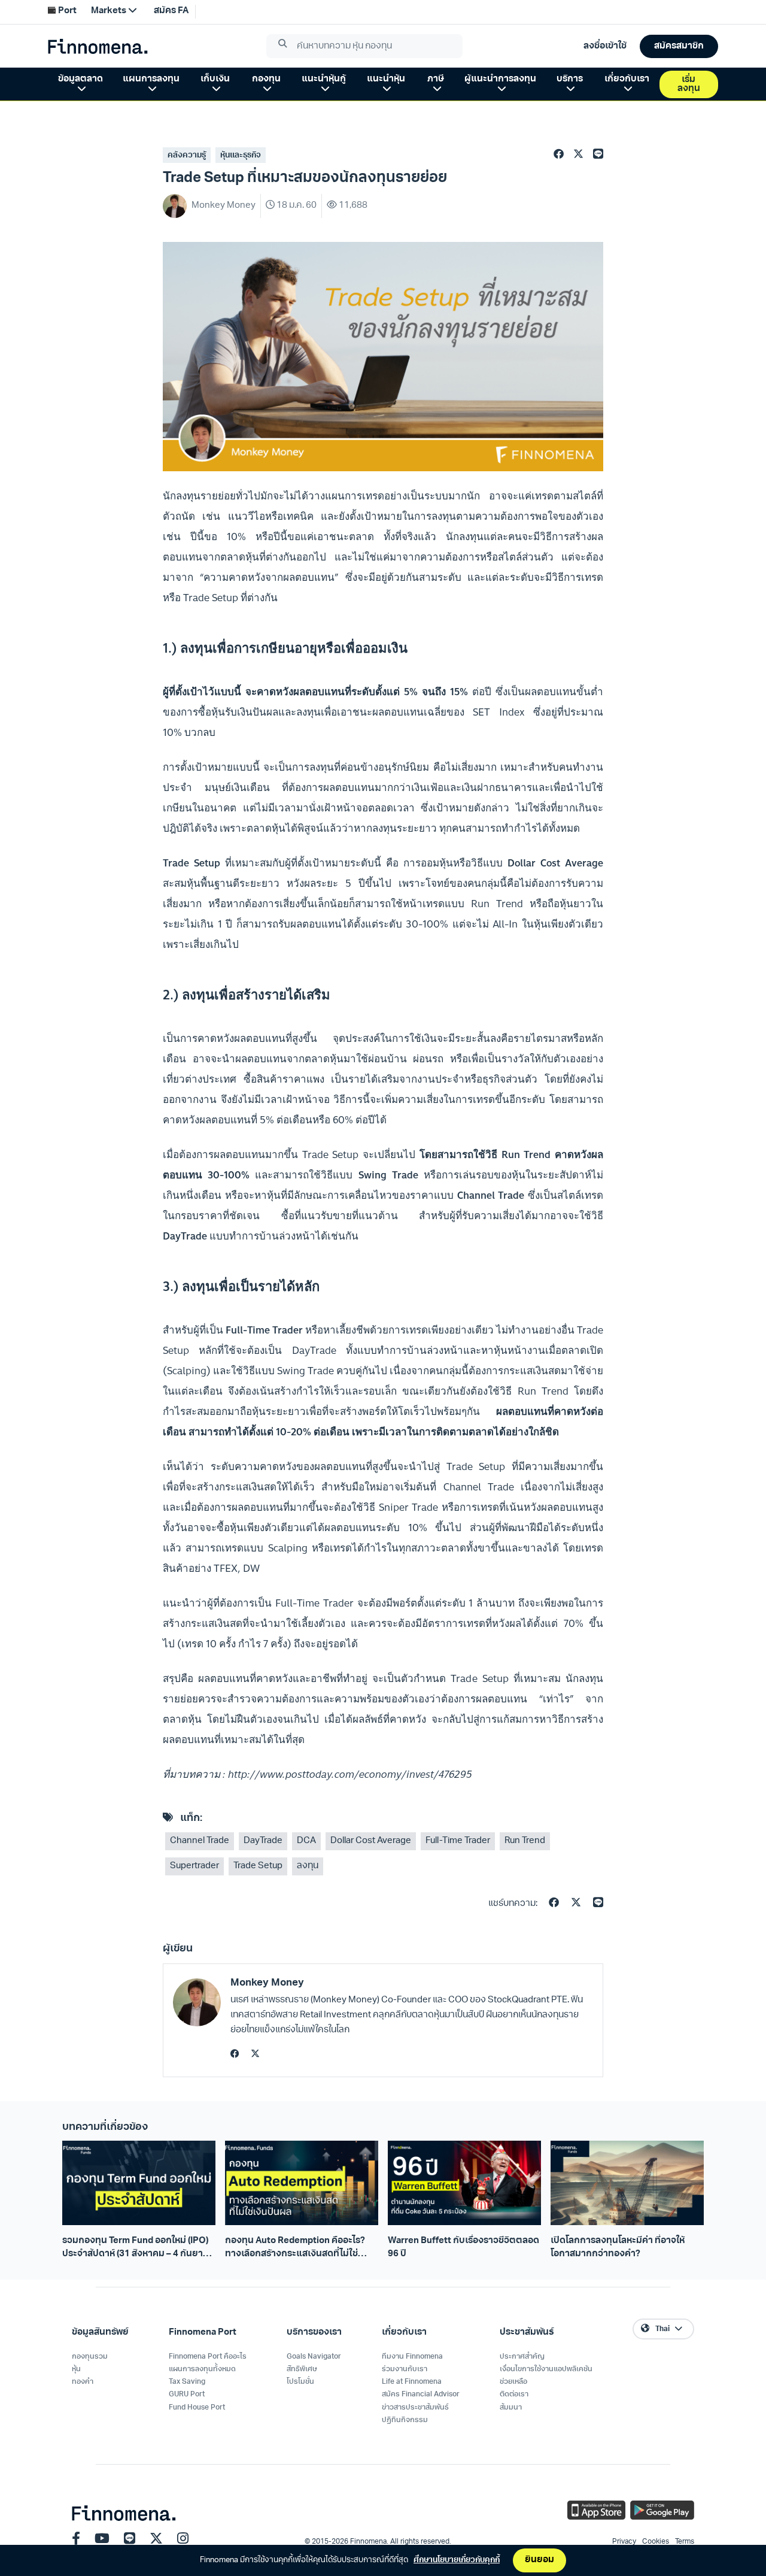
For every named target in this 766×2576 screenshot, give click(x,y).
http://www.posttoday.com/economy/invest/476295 (350, 1774)
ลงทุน (308, 1866)
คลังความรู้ (187, 155)
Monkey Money (267, 1983)
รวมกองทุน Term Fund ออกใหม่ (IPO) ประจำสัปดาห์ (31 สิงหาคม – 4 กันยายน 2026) (139, 2248)
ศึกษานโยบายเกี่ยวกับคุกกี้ (457, 2560)
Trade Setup (258, 1866)
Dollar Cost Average (371, 1841)
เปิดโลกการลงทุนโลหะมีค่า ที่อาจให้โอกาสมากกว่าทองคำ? (618, 2247)
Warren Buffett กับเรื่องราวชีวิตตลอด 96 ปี (463, 2247)
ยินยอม (539, 2560)
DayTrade (263, 1841)
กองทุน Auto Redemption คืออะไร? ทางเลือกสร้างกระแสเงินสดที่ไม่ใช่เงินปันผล (295, 2248)
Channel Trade (200, 1841)
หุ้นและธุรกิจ (241, 155)
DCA (306, 1841)
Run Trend (525, 1841)
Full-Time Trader (458, 1841)
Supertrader (194, 1866)
